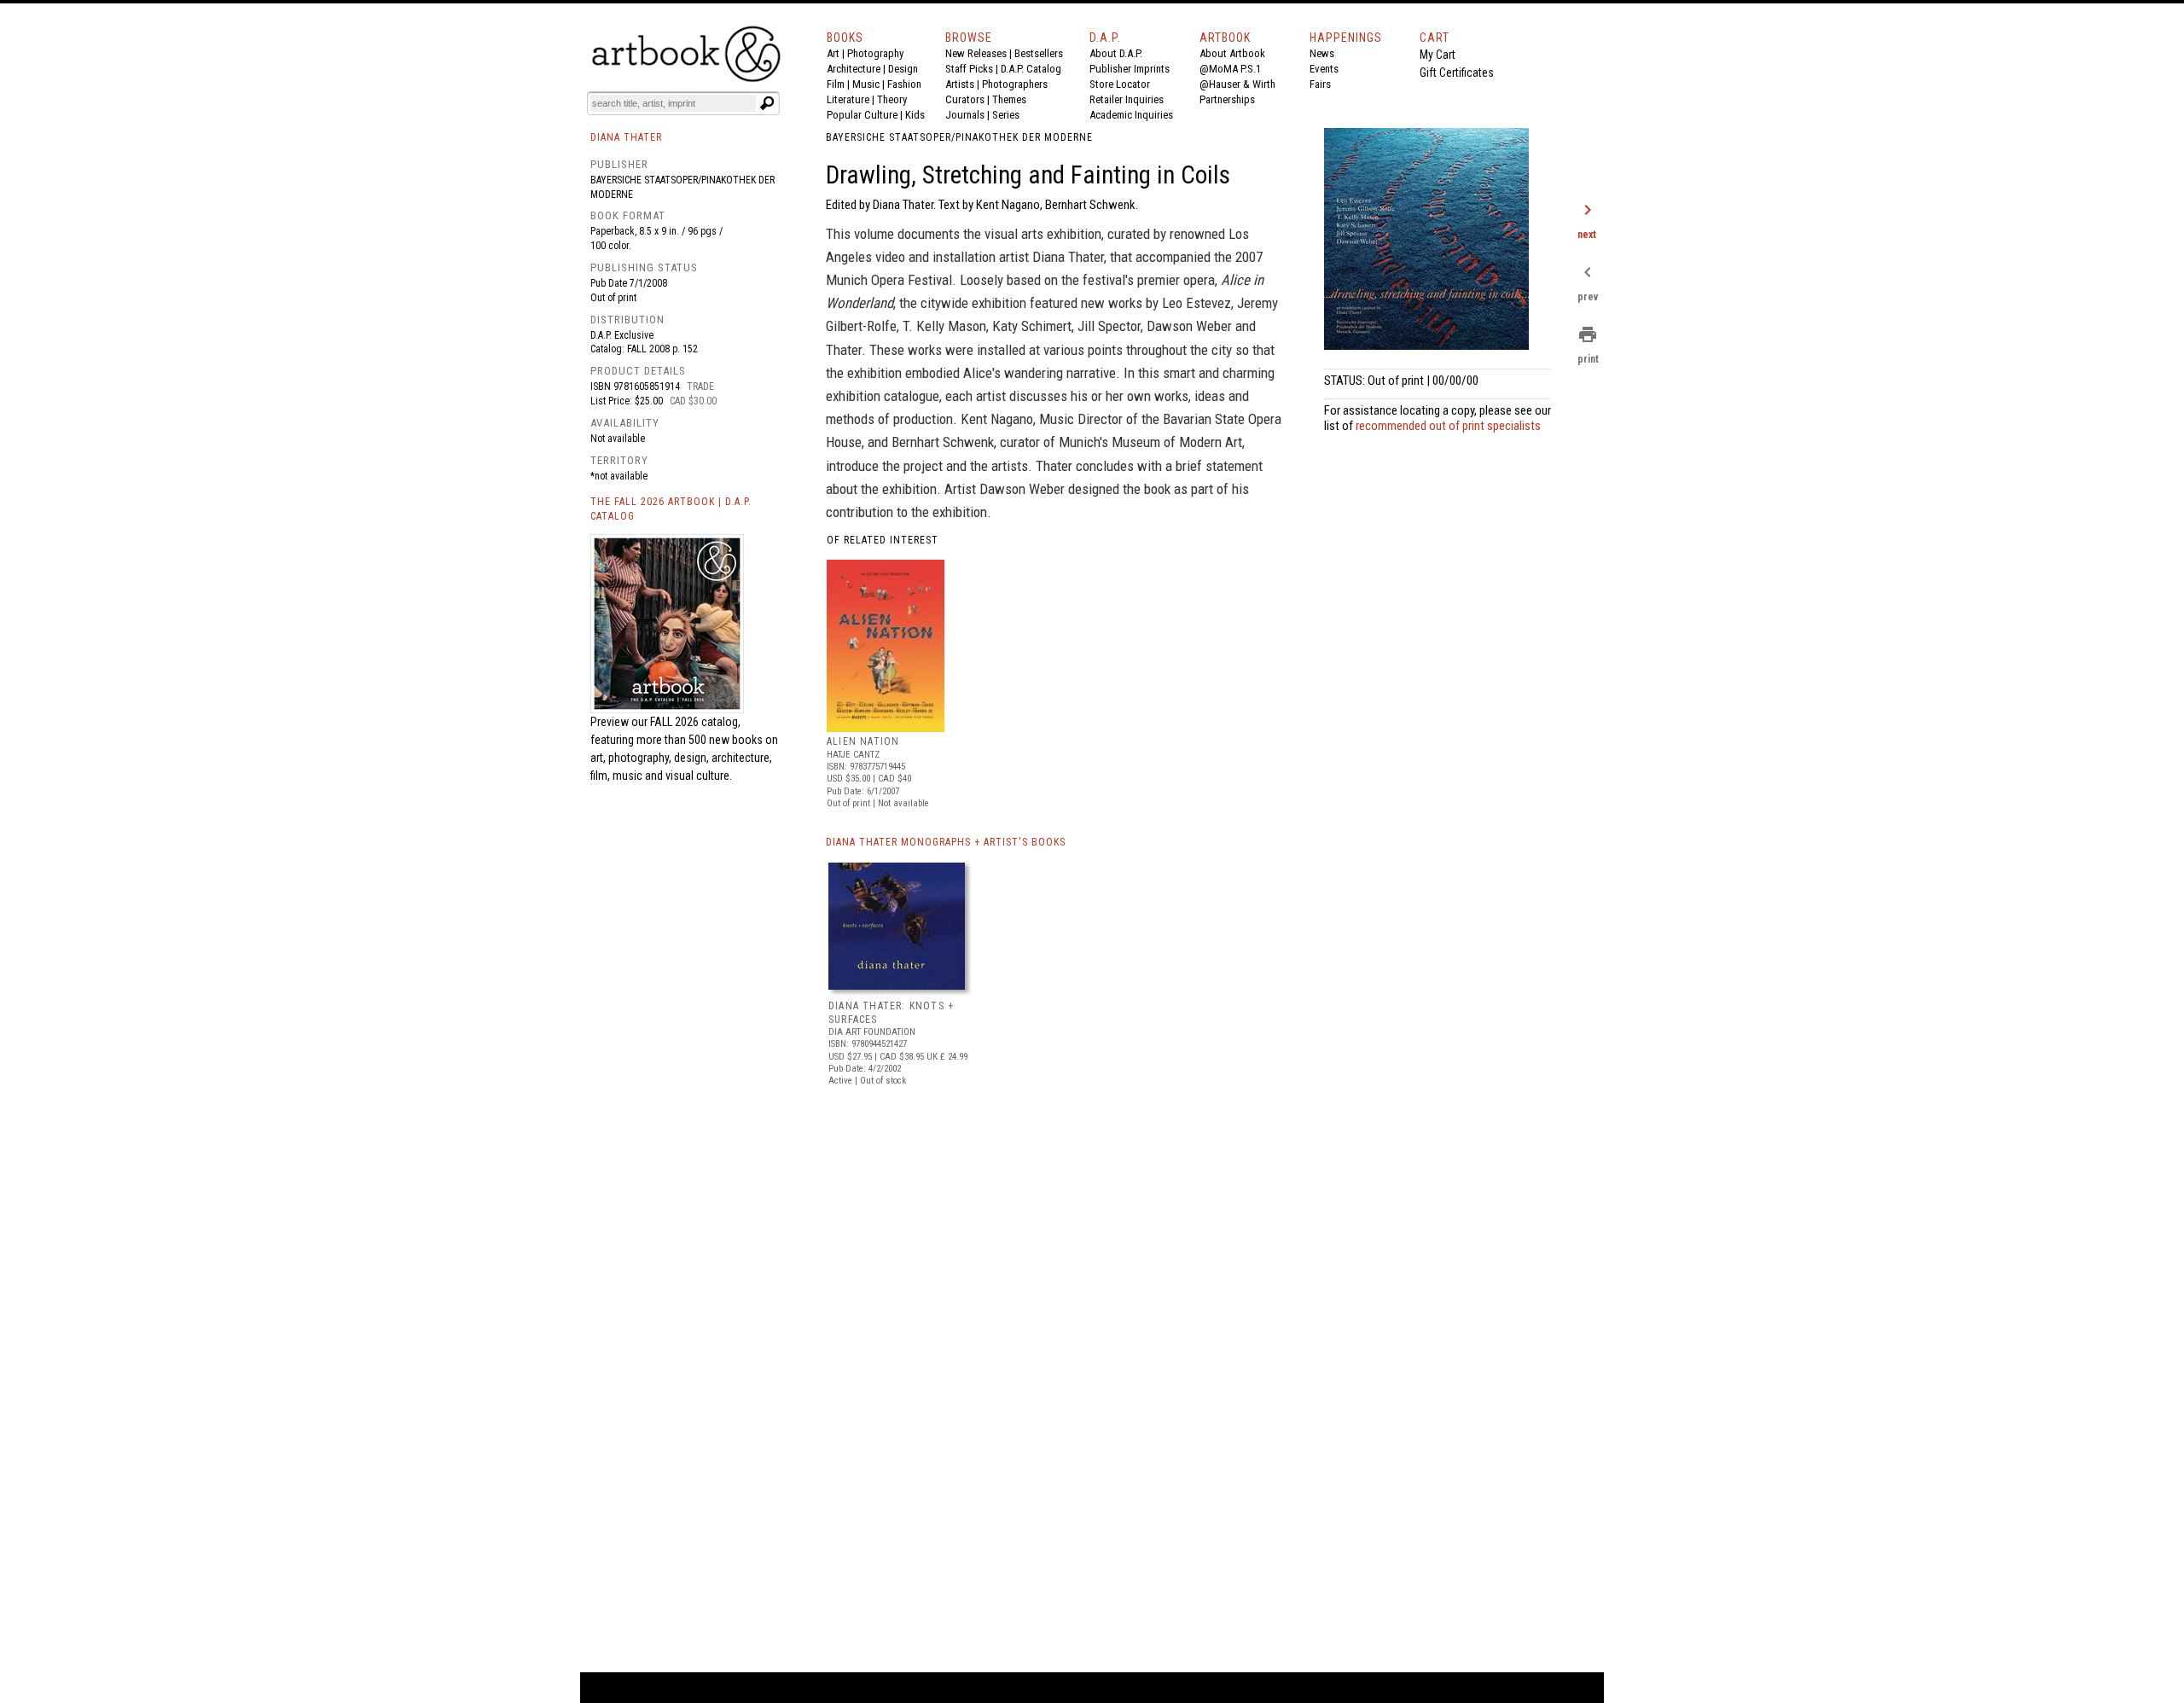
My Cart (1438, 55)
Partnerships (1227, 99)
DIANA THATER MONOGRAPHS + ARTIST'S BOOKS (946, 842)
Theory (892, 99)
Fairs (1320, 84)
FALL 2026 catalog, (695, 722)
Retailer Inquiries (1127, 99)
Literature (848, 99)
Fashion (904, 84)
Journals (965, 115)
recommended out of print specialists (1448, 426)
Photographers (1015, 84)
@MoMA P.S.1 (1230, 69)
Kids (915, 115)
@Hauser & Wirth (1237, 84)
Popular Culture (862, 115)
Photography (875, 53)
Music (866, 84)
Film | (839, 84)
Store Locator (1120, 84)
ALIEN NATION (863, 741)
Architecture (854, 69)
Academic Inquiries (1131, 115)
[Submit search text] (767, 103)
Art (833, 53)
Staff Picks (969, 69)
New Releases (976, 53)
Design (903, 69)
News (1322, 53)
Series (1006, 115)
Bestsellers (1039, 53)
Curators (965, 99)
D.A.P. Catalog (1031, 69)
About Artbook (1232, 53)
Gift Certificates (1457, 73)
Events (1324, 69)
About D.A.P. (1116, 53)
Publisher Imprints (1130, 69)
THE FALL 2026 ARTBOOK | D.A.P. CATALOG (671, 509)
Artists (960, 84)
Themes (1009, 99)
